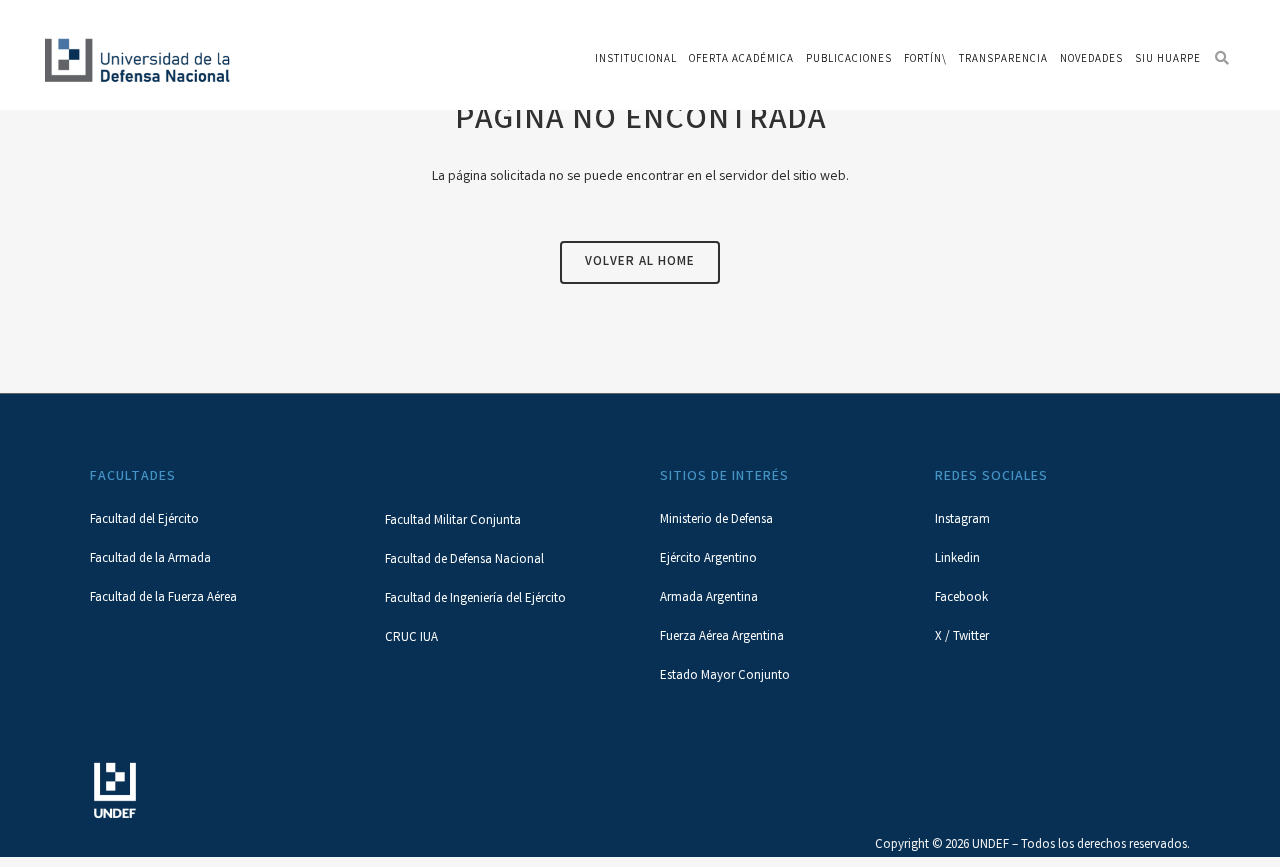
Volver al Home (640, 262)
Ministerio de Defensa (716, 520)
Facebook (961, 598)
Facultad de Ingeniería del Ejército (475, 599)
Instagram (962, 520)
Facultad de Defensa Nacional (464, 560)
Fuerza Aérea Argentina (722, 637)
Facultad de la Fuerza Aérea (163, 598)
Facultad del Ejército (144, 520)
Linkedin (957, 559)
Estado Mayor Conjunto (725, 676)
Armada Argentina (709, 598)
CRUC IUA (411, 638)
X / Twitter (962, 637)
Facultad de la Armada (150, 559)
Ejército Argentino (708, 559)
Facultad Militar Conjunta (453, 521)
